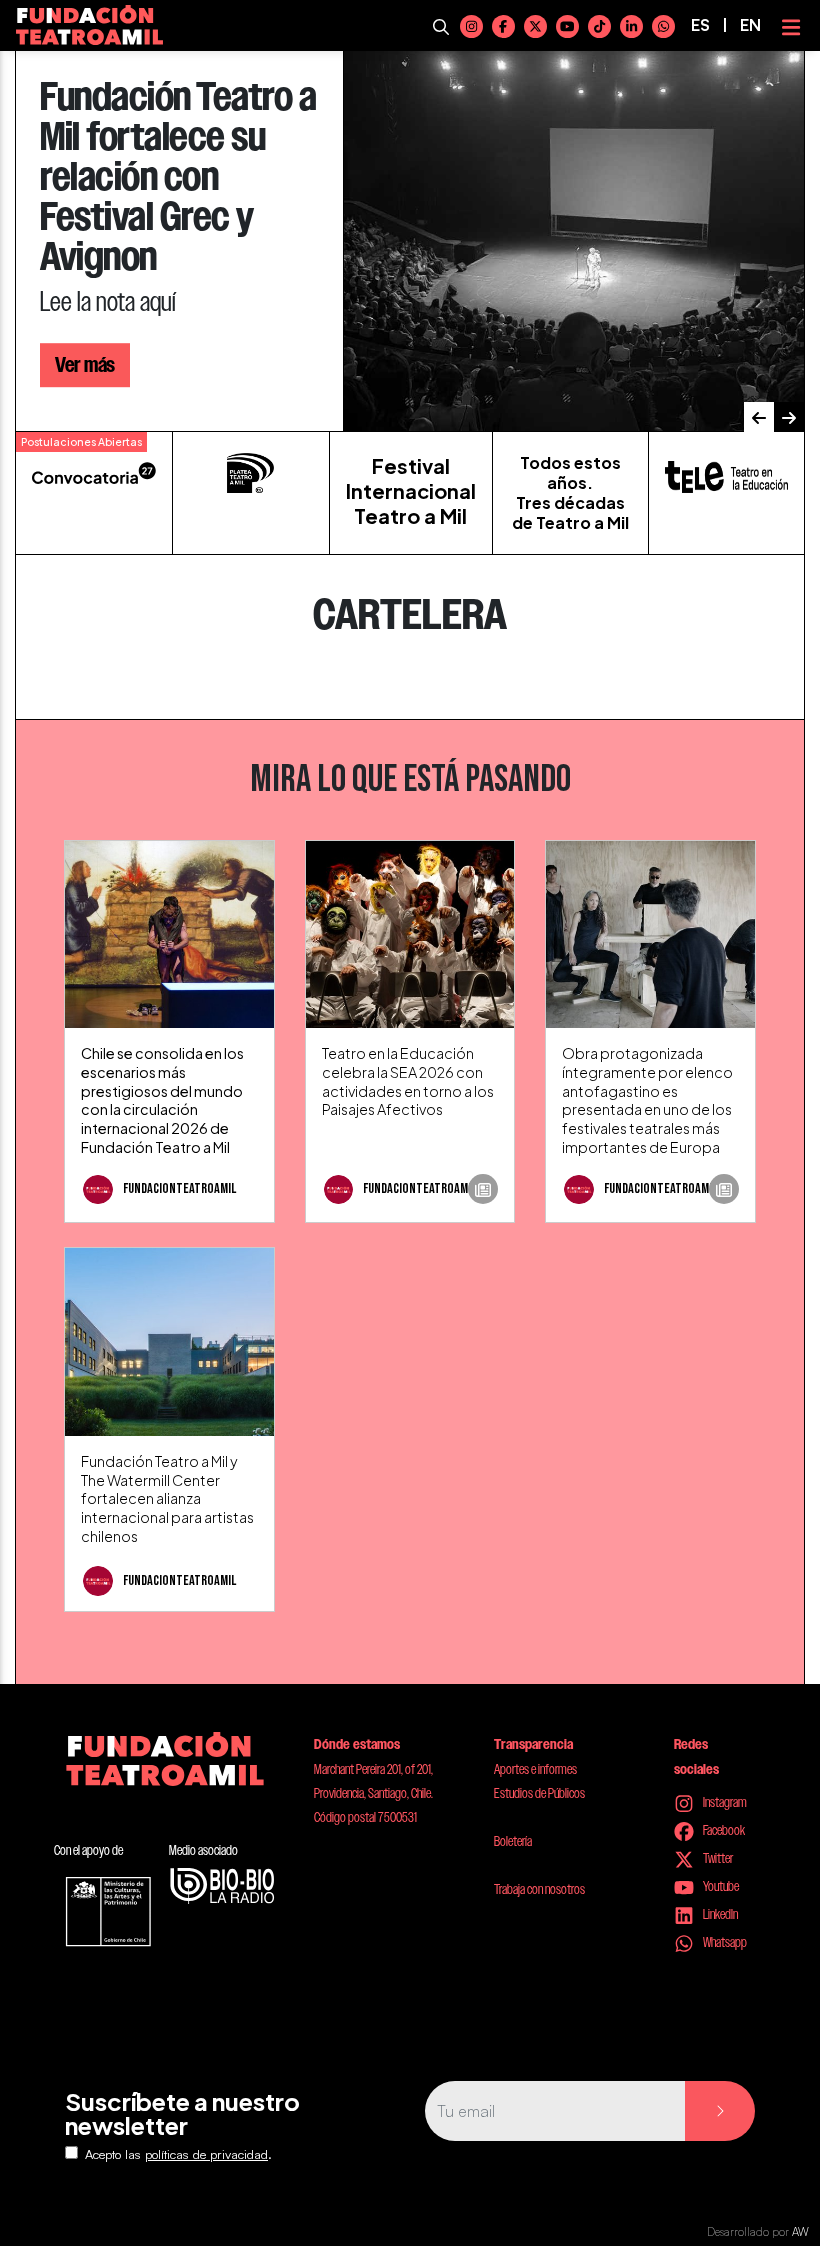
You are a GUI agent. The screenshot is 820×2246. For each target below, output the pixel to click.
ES (700, 25)
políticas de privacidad (206, 2154)
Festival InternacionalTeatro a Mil (411, 490)
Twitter (717, 1858)
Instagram (724, 1802)
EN (750, 25)
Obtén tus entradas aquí (140, 345)
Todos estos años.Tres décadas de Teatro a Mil (570, 492)
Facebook (723, 1830)
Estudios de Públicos (539, 1793)
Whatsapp (724, 1942)
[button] (759, 417)
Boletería (513, 1841)
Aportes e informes (535, 1769)
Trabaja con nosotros (539, 1889)
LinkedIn (719, 1914)
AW (800, 2232)
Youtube (720, 1886)
